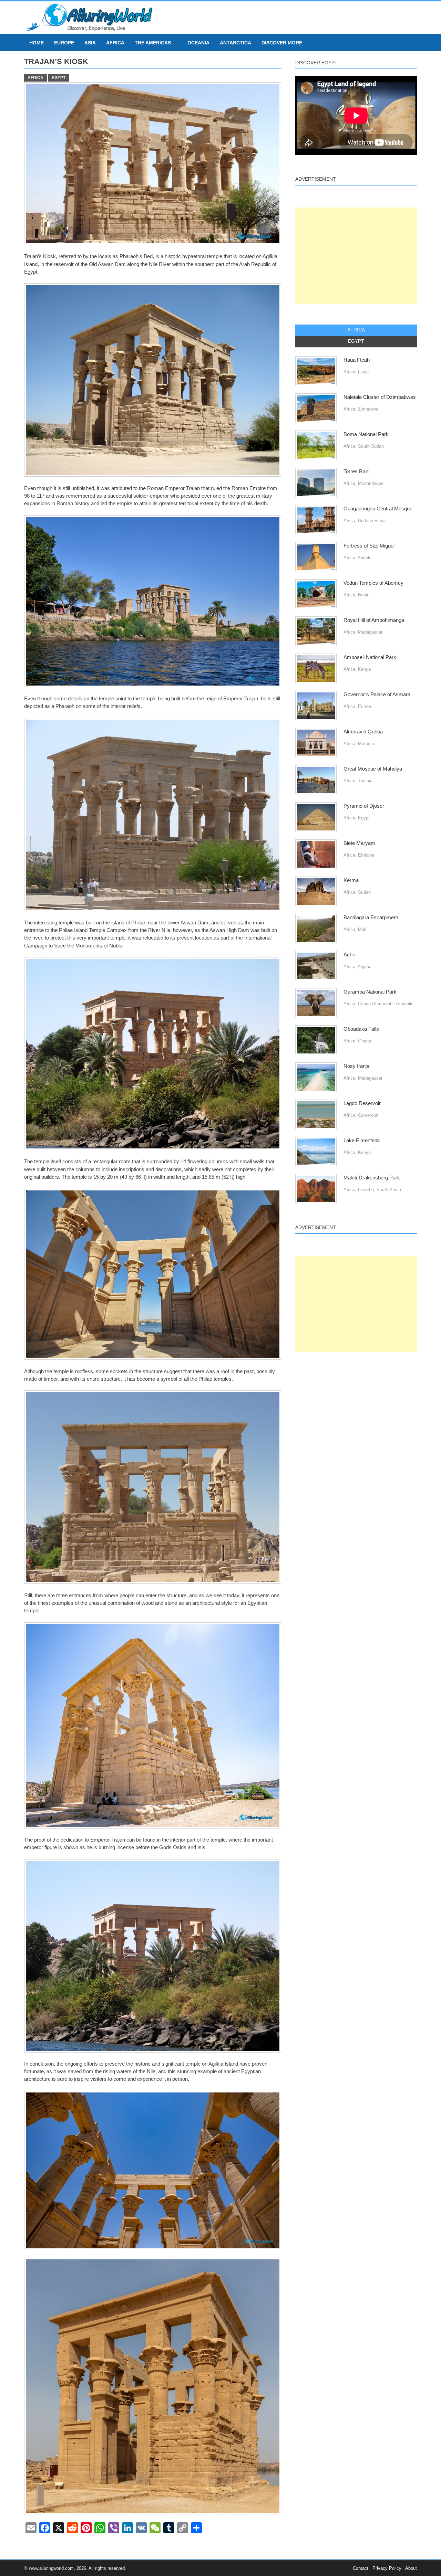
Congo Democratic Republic (386, 1004)
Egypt (59, 78)
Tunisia (365, 781)
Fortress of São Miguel (369, 546)
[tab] (356, 330)
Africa (115, 43)
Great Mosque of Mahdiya (373, 769)
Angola (365, 558)
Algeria (365, 967)
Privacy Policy (387, 2568)
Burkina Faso (371, 521)
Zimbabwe (368, 409)
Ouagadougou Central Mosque (378, 509)
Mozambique (371, 483)
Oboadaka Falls (361, 1029)
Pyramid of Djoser (364, 806)
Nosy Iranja (356, 1066)
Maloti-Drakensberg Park (372, 1178)
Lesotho (366, 1190)
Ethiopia (366, 855)
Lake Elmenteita (362, 1141)
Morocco (367, 744)
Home (37, 43)
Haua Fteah (357, 360)
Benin (364, 595)
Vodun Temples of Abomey (373, 583)
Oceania (198, 43)
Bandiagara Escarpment (371, 918)
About (411, 2568)
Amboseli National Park (370, 657)
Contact (361, 2568)
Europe (64, 43)
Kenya (364, 669)
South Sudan (371, 446)
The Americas (153, 43)
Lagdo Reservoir (362, 1103)
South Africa (389, 1190)
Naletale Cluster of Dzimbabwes (380, 397)
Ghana (365, 1041)
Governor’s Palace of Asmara (377, 695)
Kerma (351, 880)
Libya (363, 372)
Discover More (282, 43)
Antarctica (235, 43)
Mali (362, 929)
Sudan (364, 892)
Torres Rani (356, 471)
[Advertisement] (356, 256)
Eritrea (365, 706)
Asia (90, 43)
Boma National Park (366, 434)
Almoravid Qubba (363, 732)
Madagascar (370, 632)
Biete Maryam (359, 843)
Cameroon (368, 1115)
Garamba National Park (370, 992)
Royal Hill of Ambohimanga (374, 620)
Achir (349, 955)
